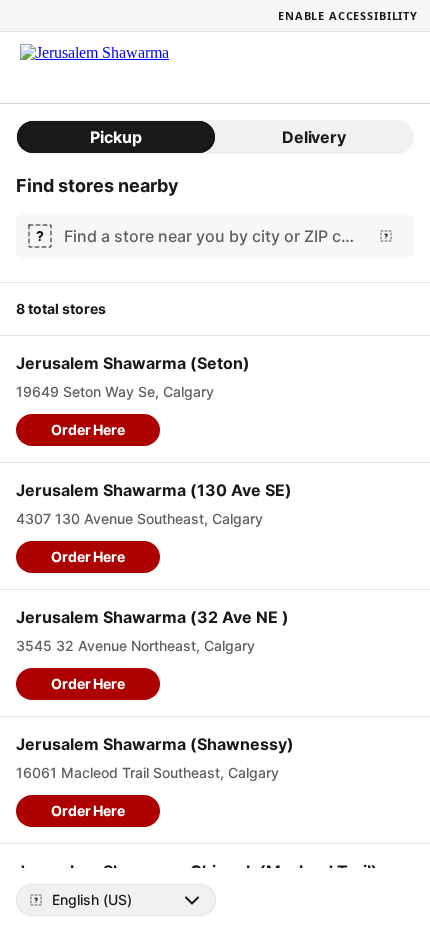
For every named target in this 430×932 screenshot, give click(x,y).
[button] (88, 430)
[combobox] (211, 236)
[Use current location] (386, 236)
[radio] (116, 137)
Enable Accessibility (348, 15)
